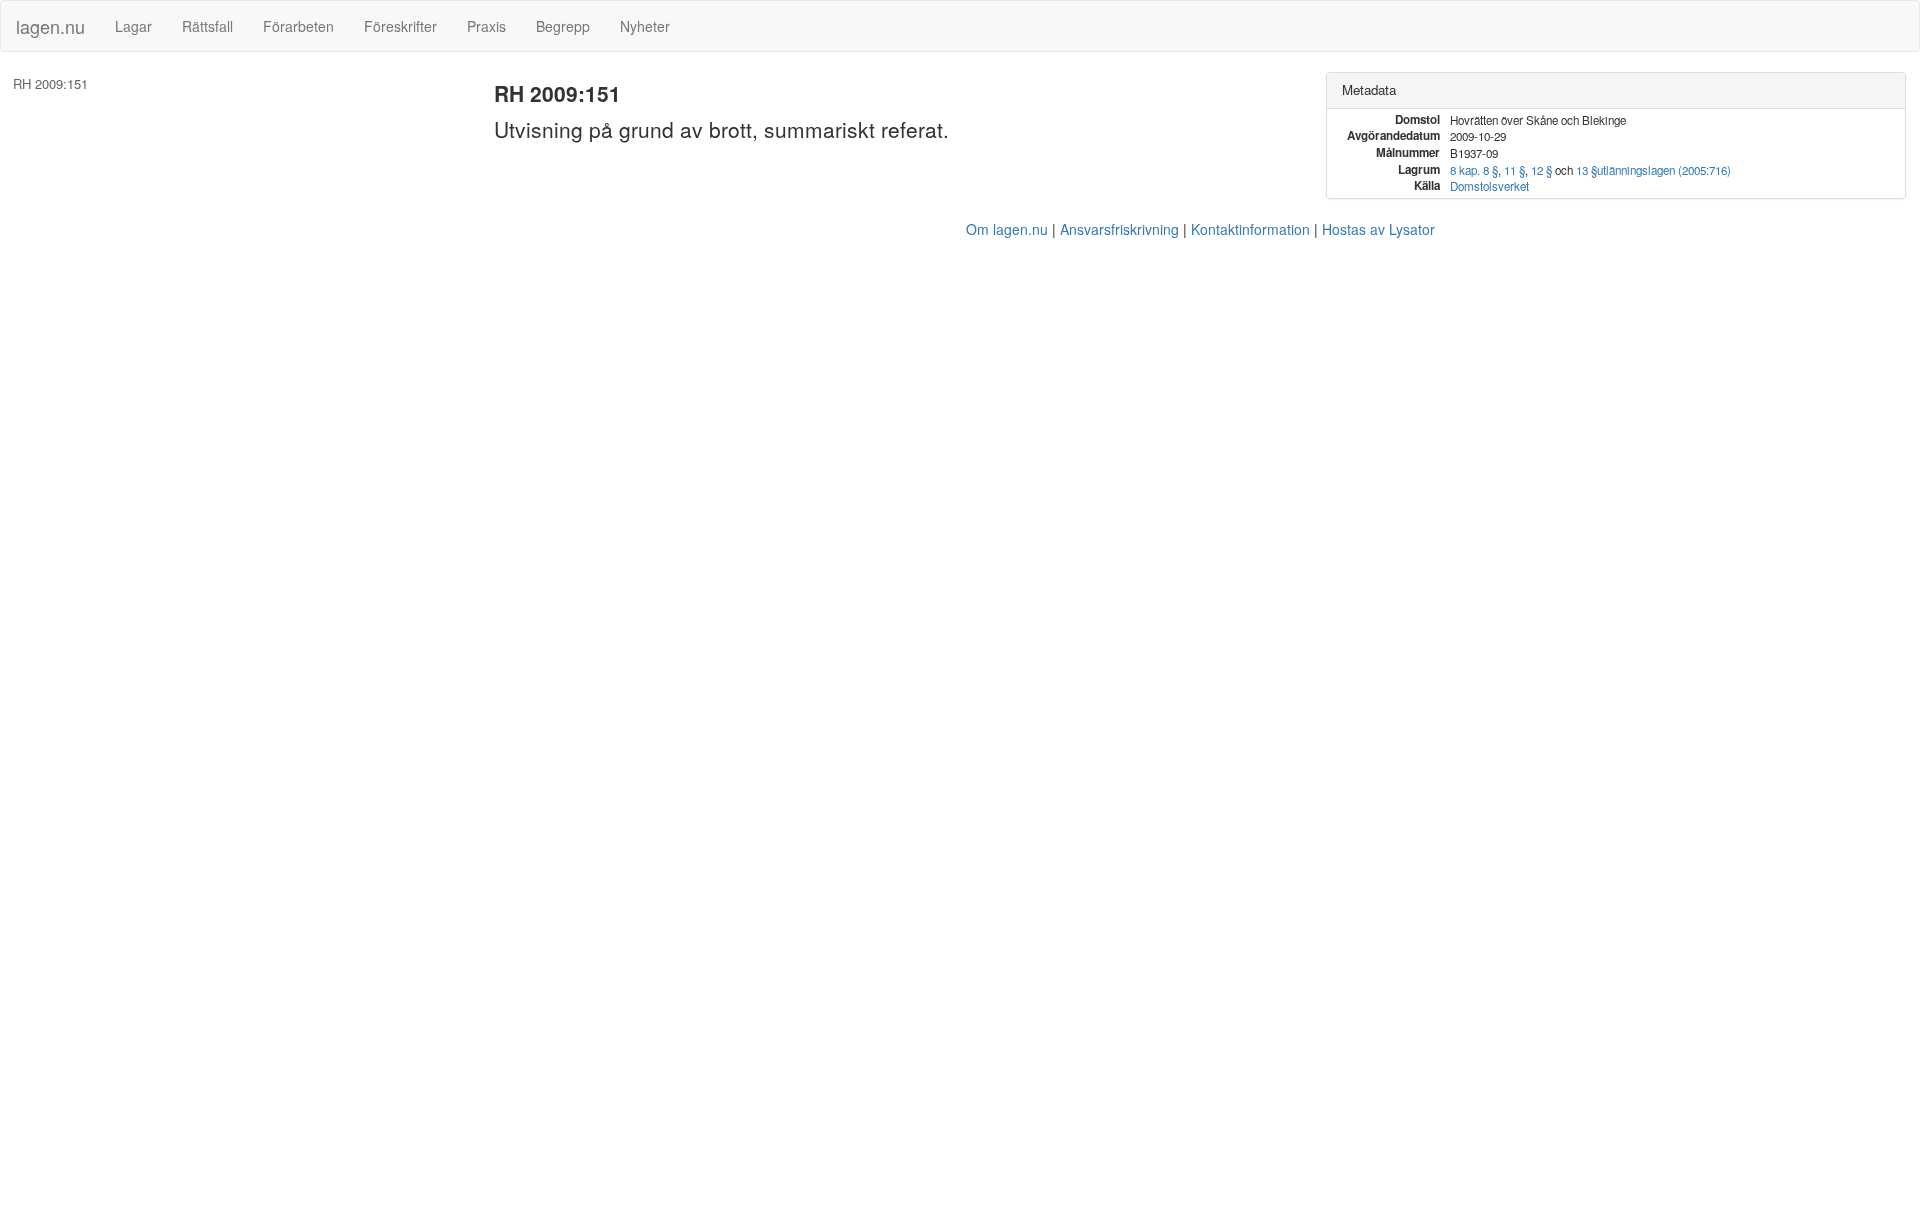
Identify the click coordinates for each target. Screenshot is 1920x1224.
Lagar (133, 26)
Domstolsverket (1489, 186)
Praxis (486, 26)
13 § (1586, 170)
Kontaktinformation (1250, 229)
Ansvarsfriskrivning (1119, 229)
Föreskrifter (400, 26)
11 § (1514, 170)
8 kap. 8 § (1474, 170)
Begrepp (563, 26)
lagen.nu (50, 26)
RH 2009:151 (50, 84)
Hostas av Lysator (1378, 229)
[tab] (1616, 90)
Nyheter (645, 26)
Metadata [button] (1369, 89)
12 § (1541, 170)
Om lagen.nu (1007, 229)
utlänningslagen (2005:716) (1664, 170)
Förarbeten (298, 26)
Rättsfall (207, 26)
